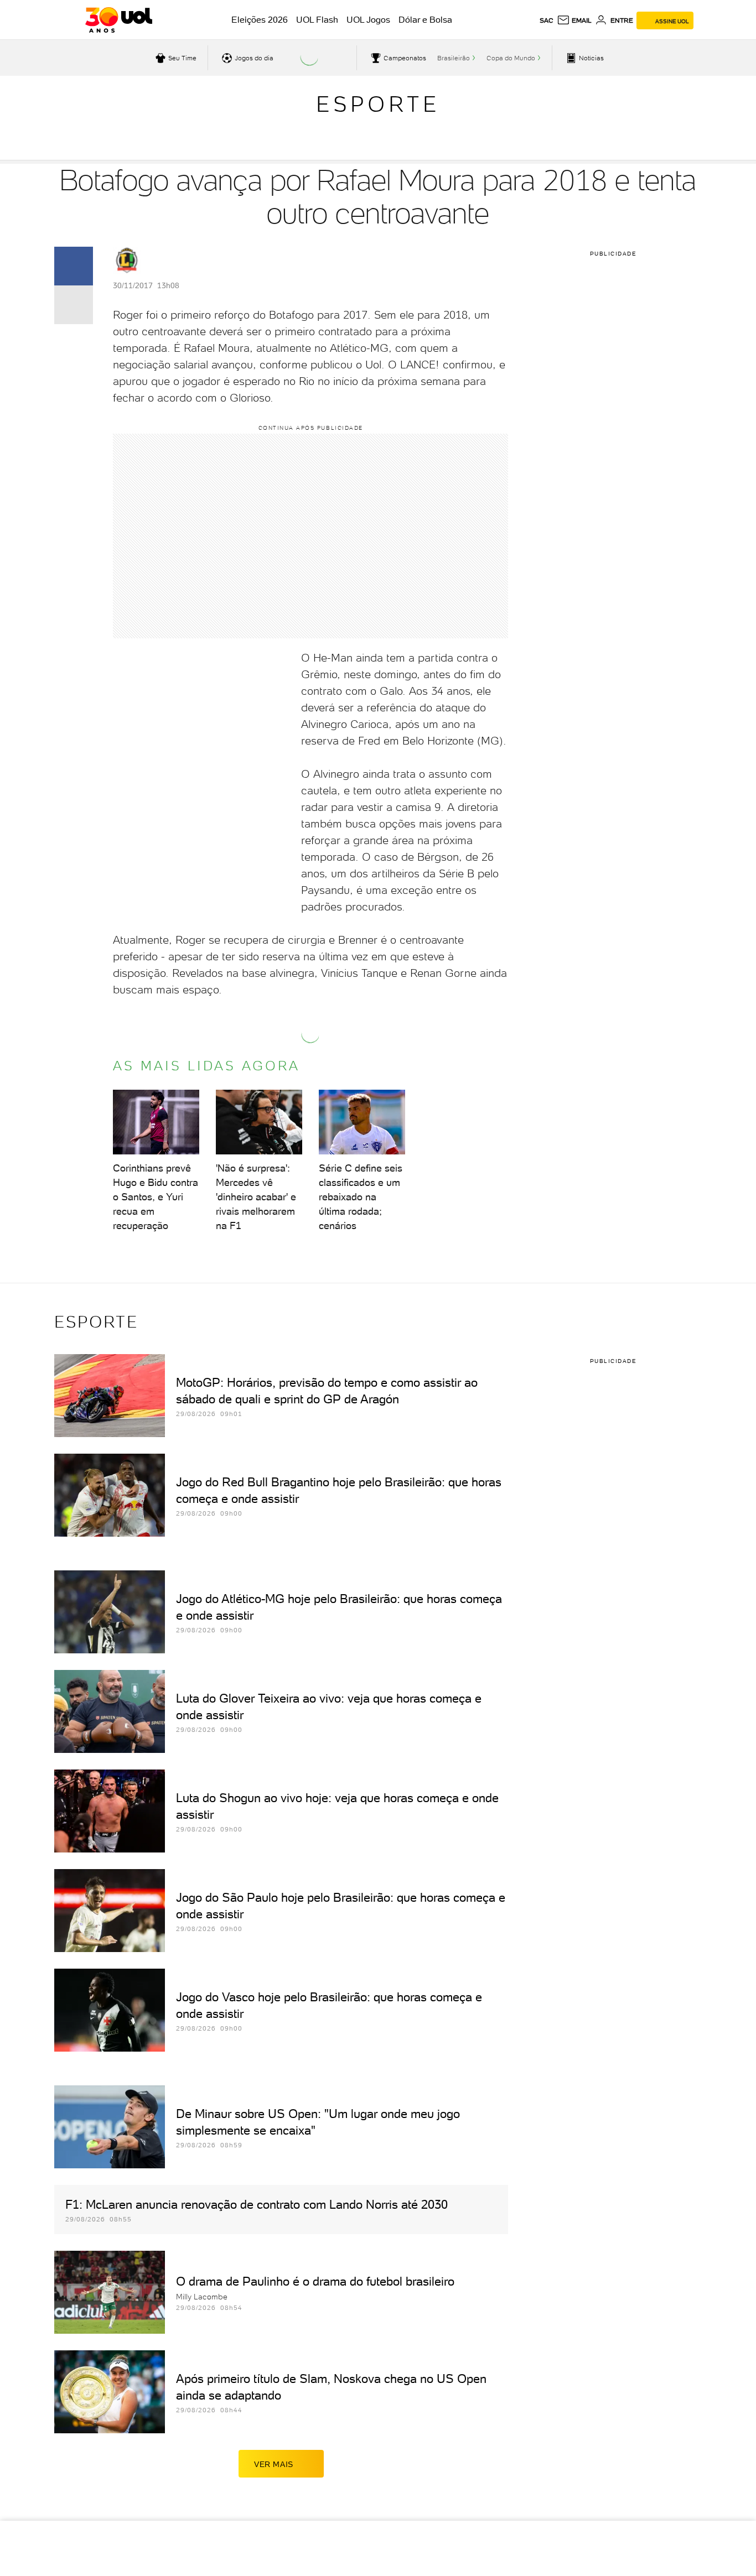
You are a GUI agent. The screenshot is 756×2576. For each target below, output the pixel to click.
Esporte (378, 104)
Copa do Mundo (511, 58)
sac (547, 20)
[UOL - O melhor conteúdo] (119, 20)
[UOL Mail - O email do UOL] (574, 20)
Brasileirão (454, 58)
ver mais (274, 2464)
